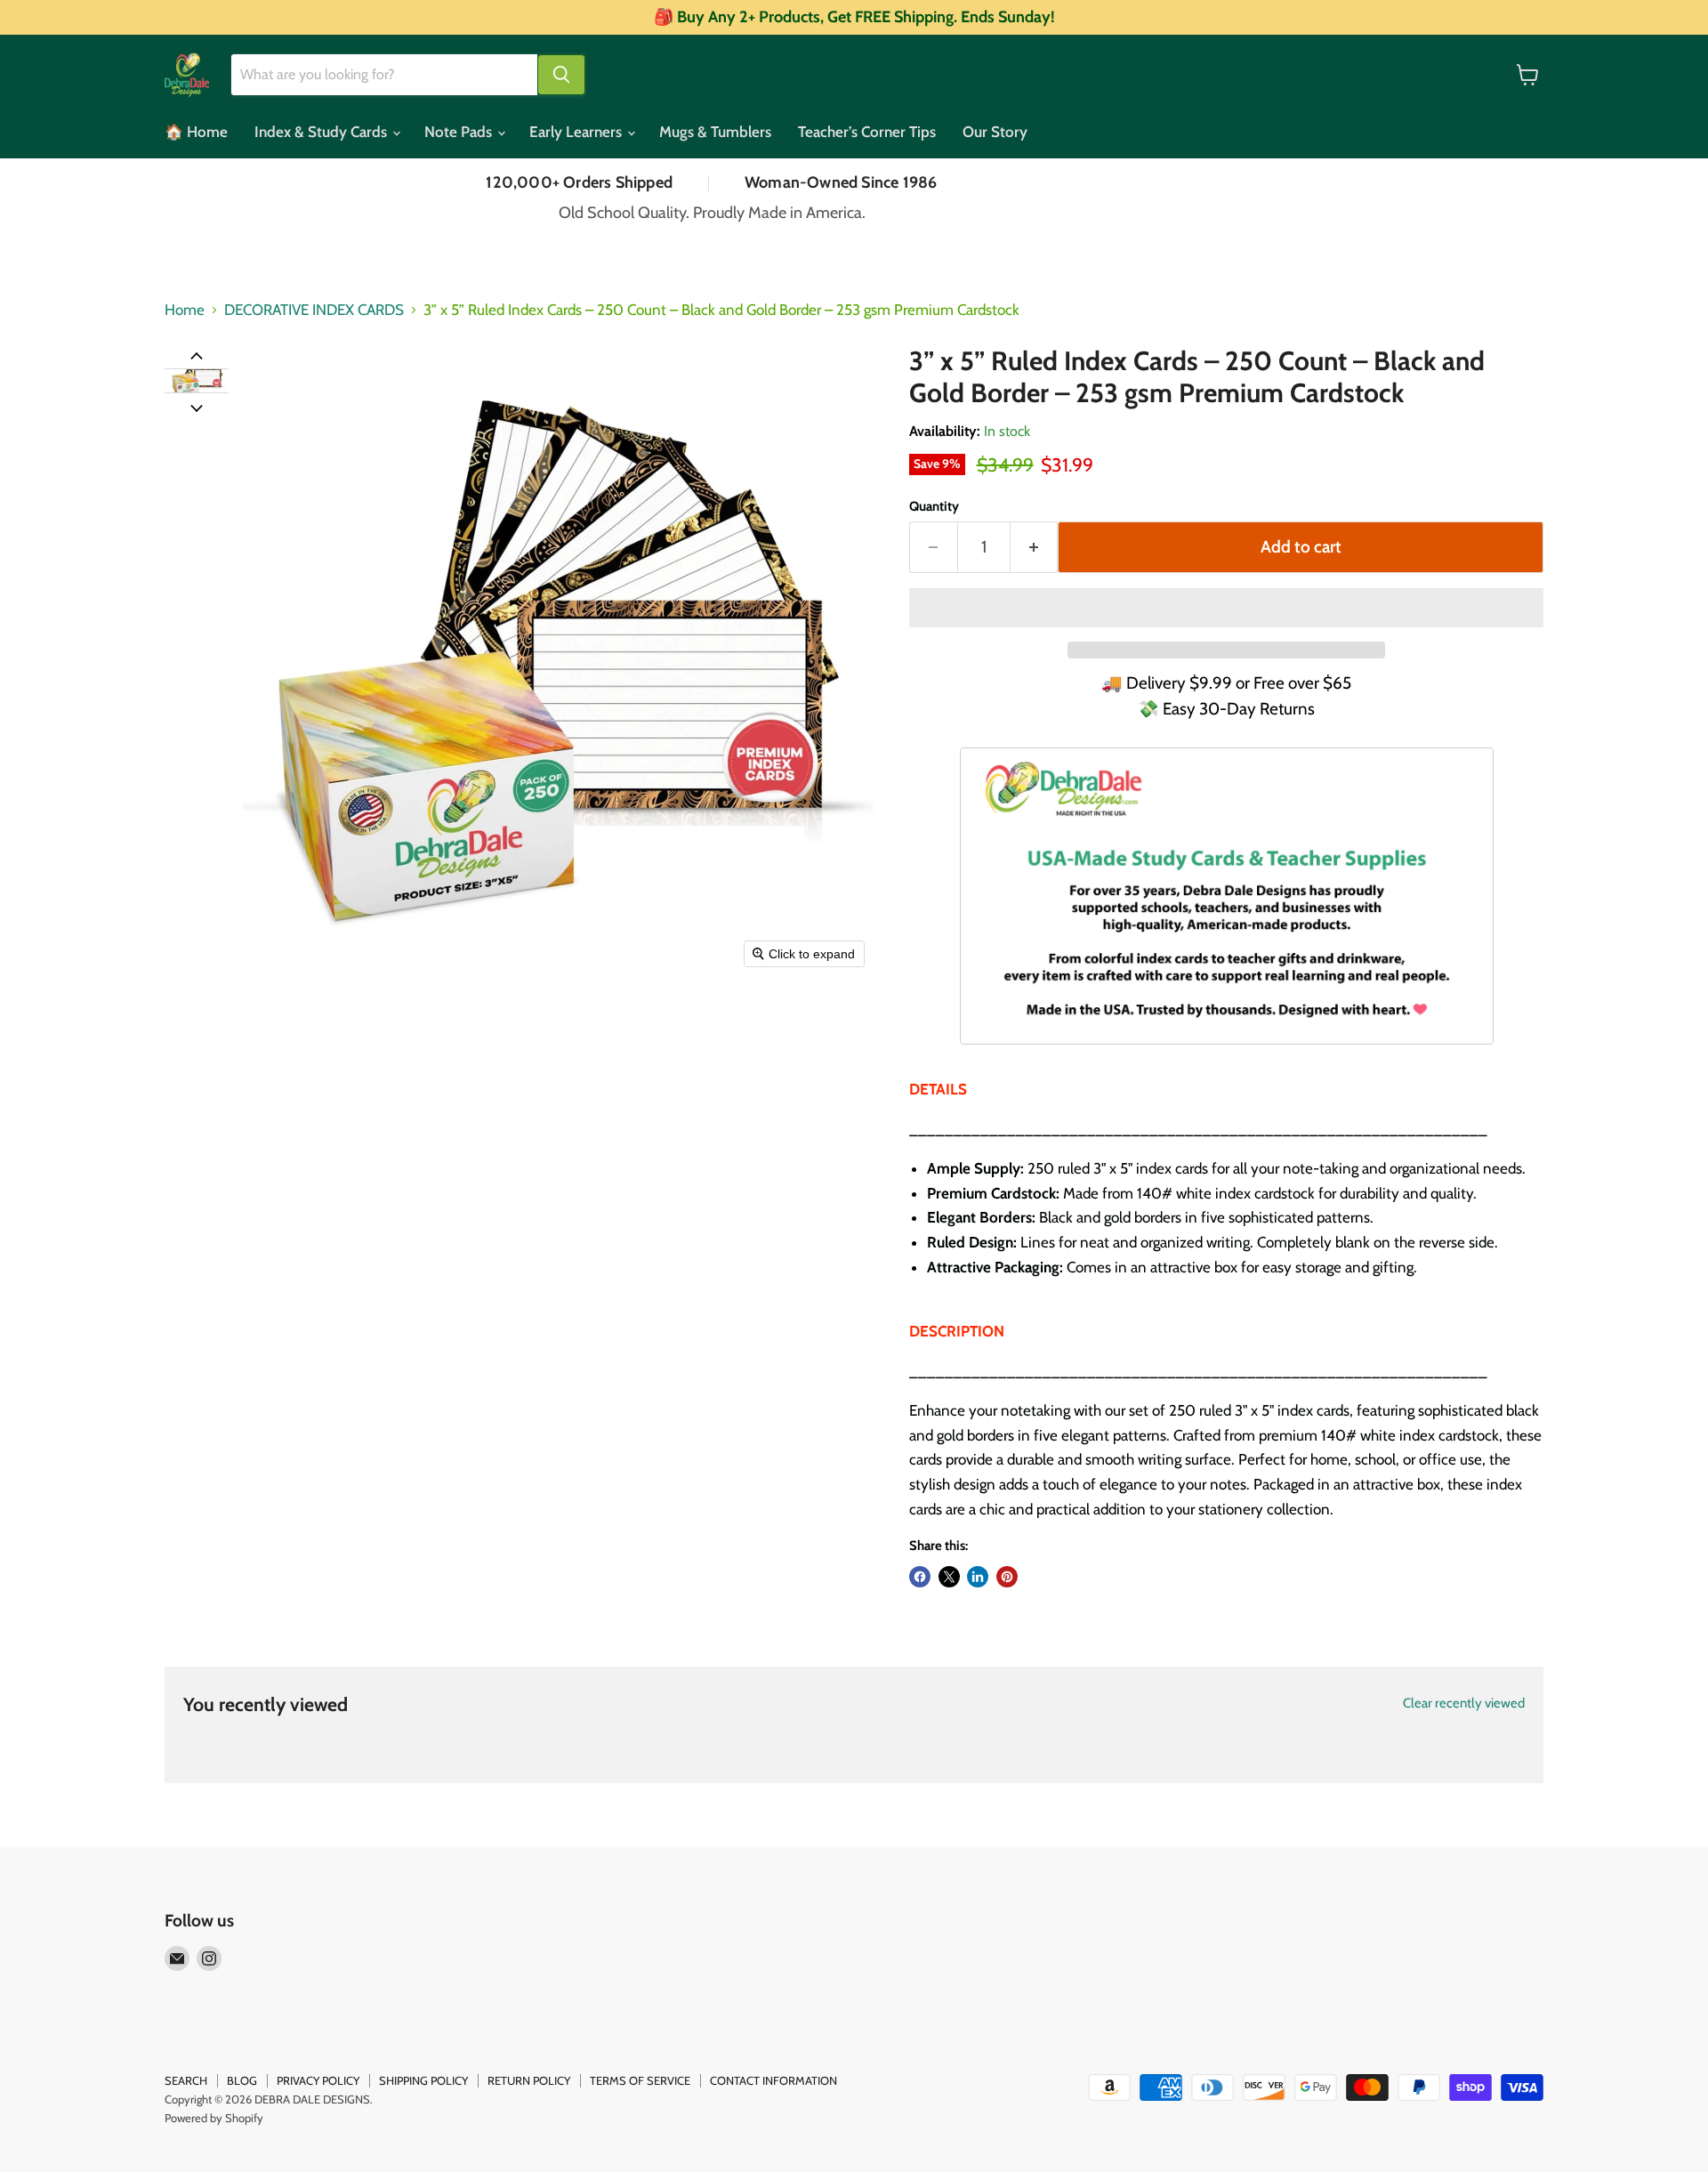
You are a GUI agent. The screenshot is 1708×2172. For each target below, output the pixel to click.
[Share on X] (949, 1577)
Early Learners (577, 132)
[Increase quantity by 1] (1035, 547)
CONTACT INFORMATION (773, 2080)
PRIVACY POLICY (318, 2080)
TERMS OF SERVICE (640, 2080)
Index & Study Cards (322, 132)
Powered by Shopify (214, 2118)
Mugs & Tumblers (715, 132)
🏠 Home (196, 132)
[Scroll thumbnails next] (197, 407)
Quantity (934, 507)
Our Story (995, 132)
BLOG (242, 2080)
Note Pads (460, 132)
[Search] (561, 75)
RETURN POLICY (529, 2080)
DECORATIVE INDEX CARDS (314, 310)
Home (185, 310)
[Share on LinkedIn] (978, 1577)
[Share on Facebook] (920, 1577)
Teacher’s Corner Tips (867, 132)
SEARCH (186, 2080)
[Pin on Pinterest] (1007, 1577)
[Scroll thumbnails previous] (197, 355)
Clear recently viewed (1464, 1704)
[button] (197, 374)
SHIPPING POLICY (423, 2080)
